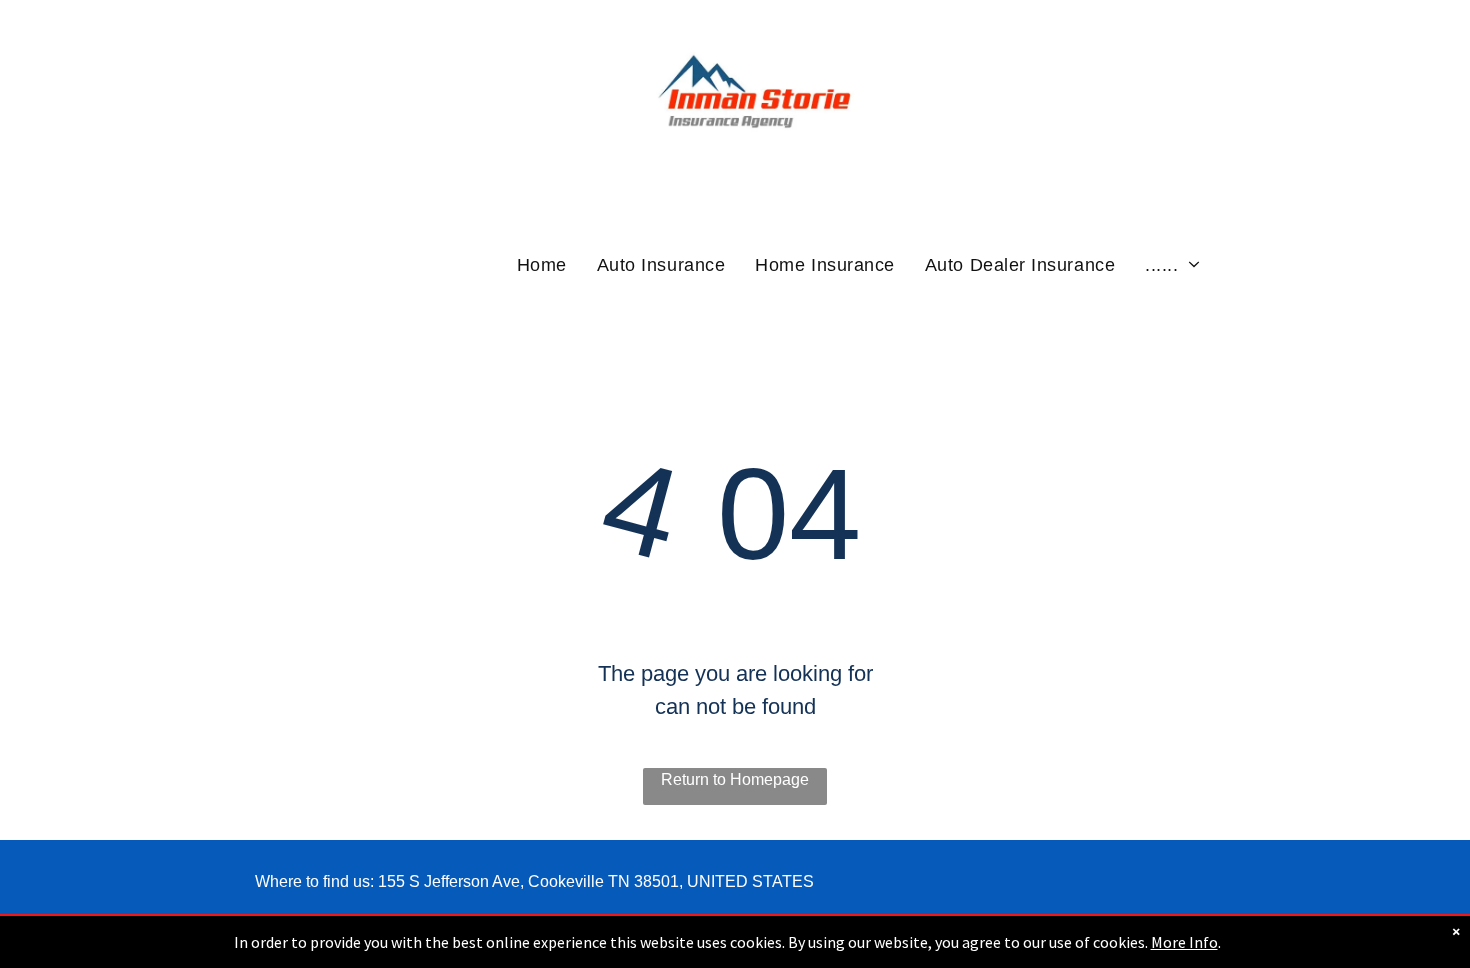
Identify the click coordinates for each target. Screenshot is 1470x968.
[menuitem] (542, 264)
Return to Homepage (735, 779)
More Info (1184, 942)
